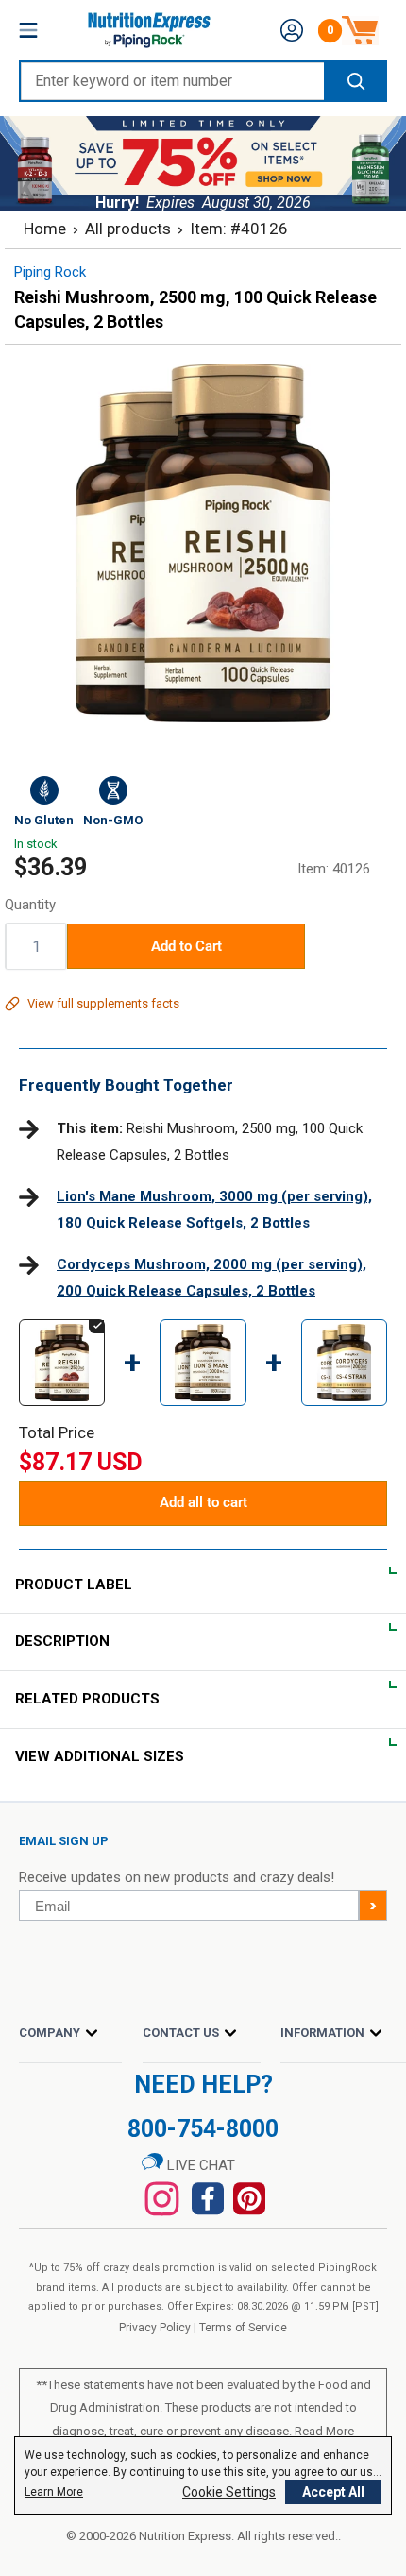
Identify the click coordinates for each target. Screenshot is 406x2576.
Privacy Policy (155, 2328)
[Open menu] (28, 30)
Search (355, 81)
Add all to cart (203, 1502)
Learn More (54, 2492)
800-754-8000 (203, 2129)
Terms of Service (243, 2328)
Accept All (333, 2492)
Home (45, 229)
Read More (324, 2431)
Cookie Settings (229, 2492)
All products (128, 229)
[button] (292, 30)
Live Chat (199, 2165)
